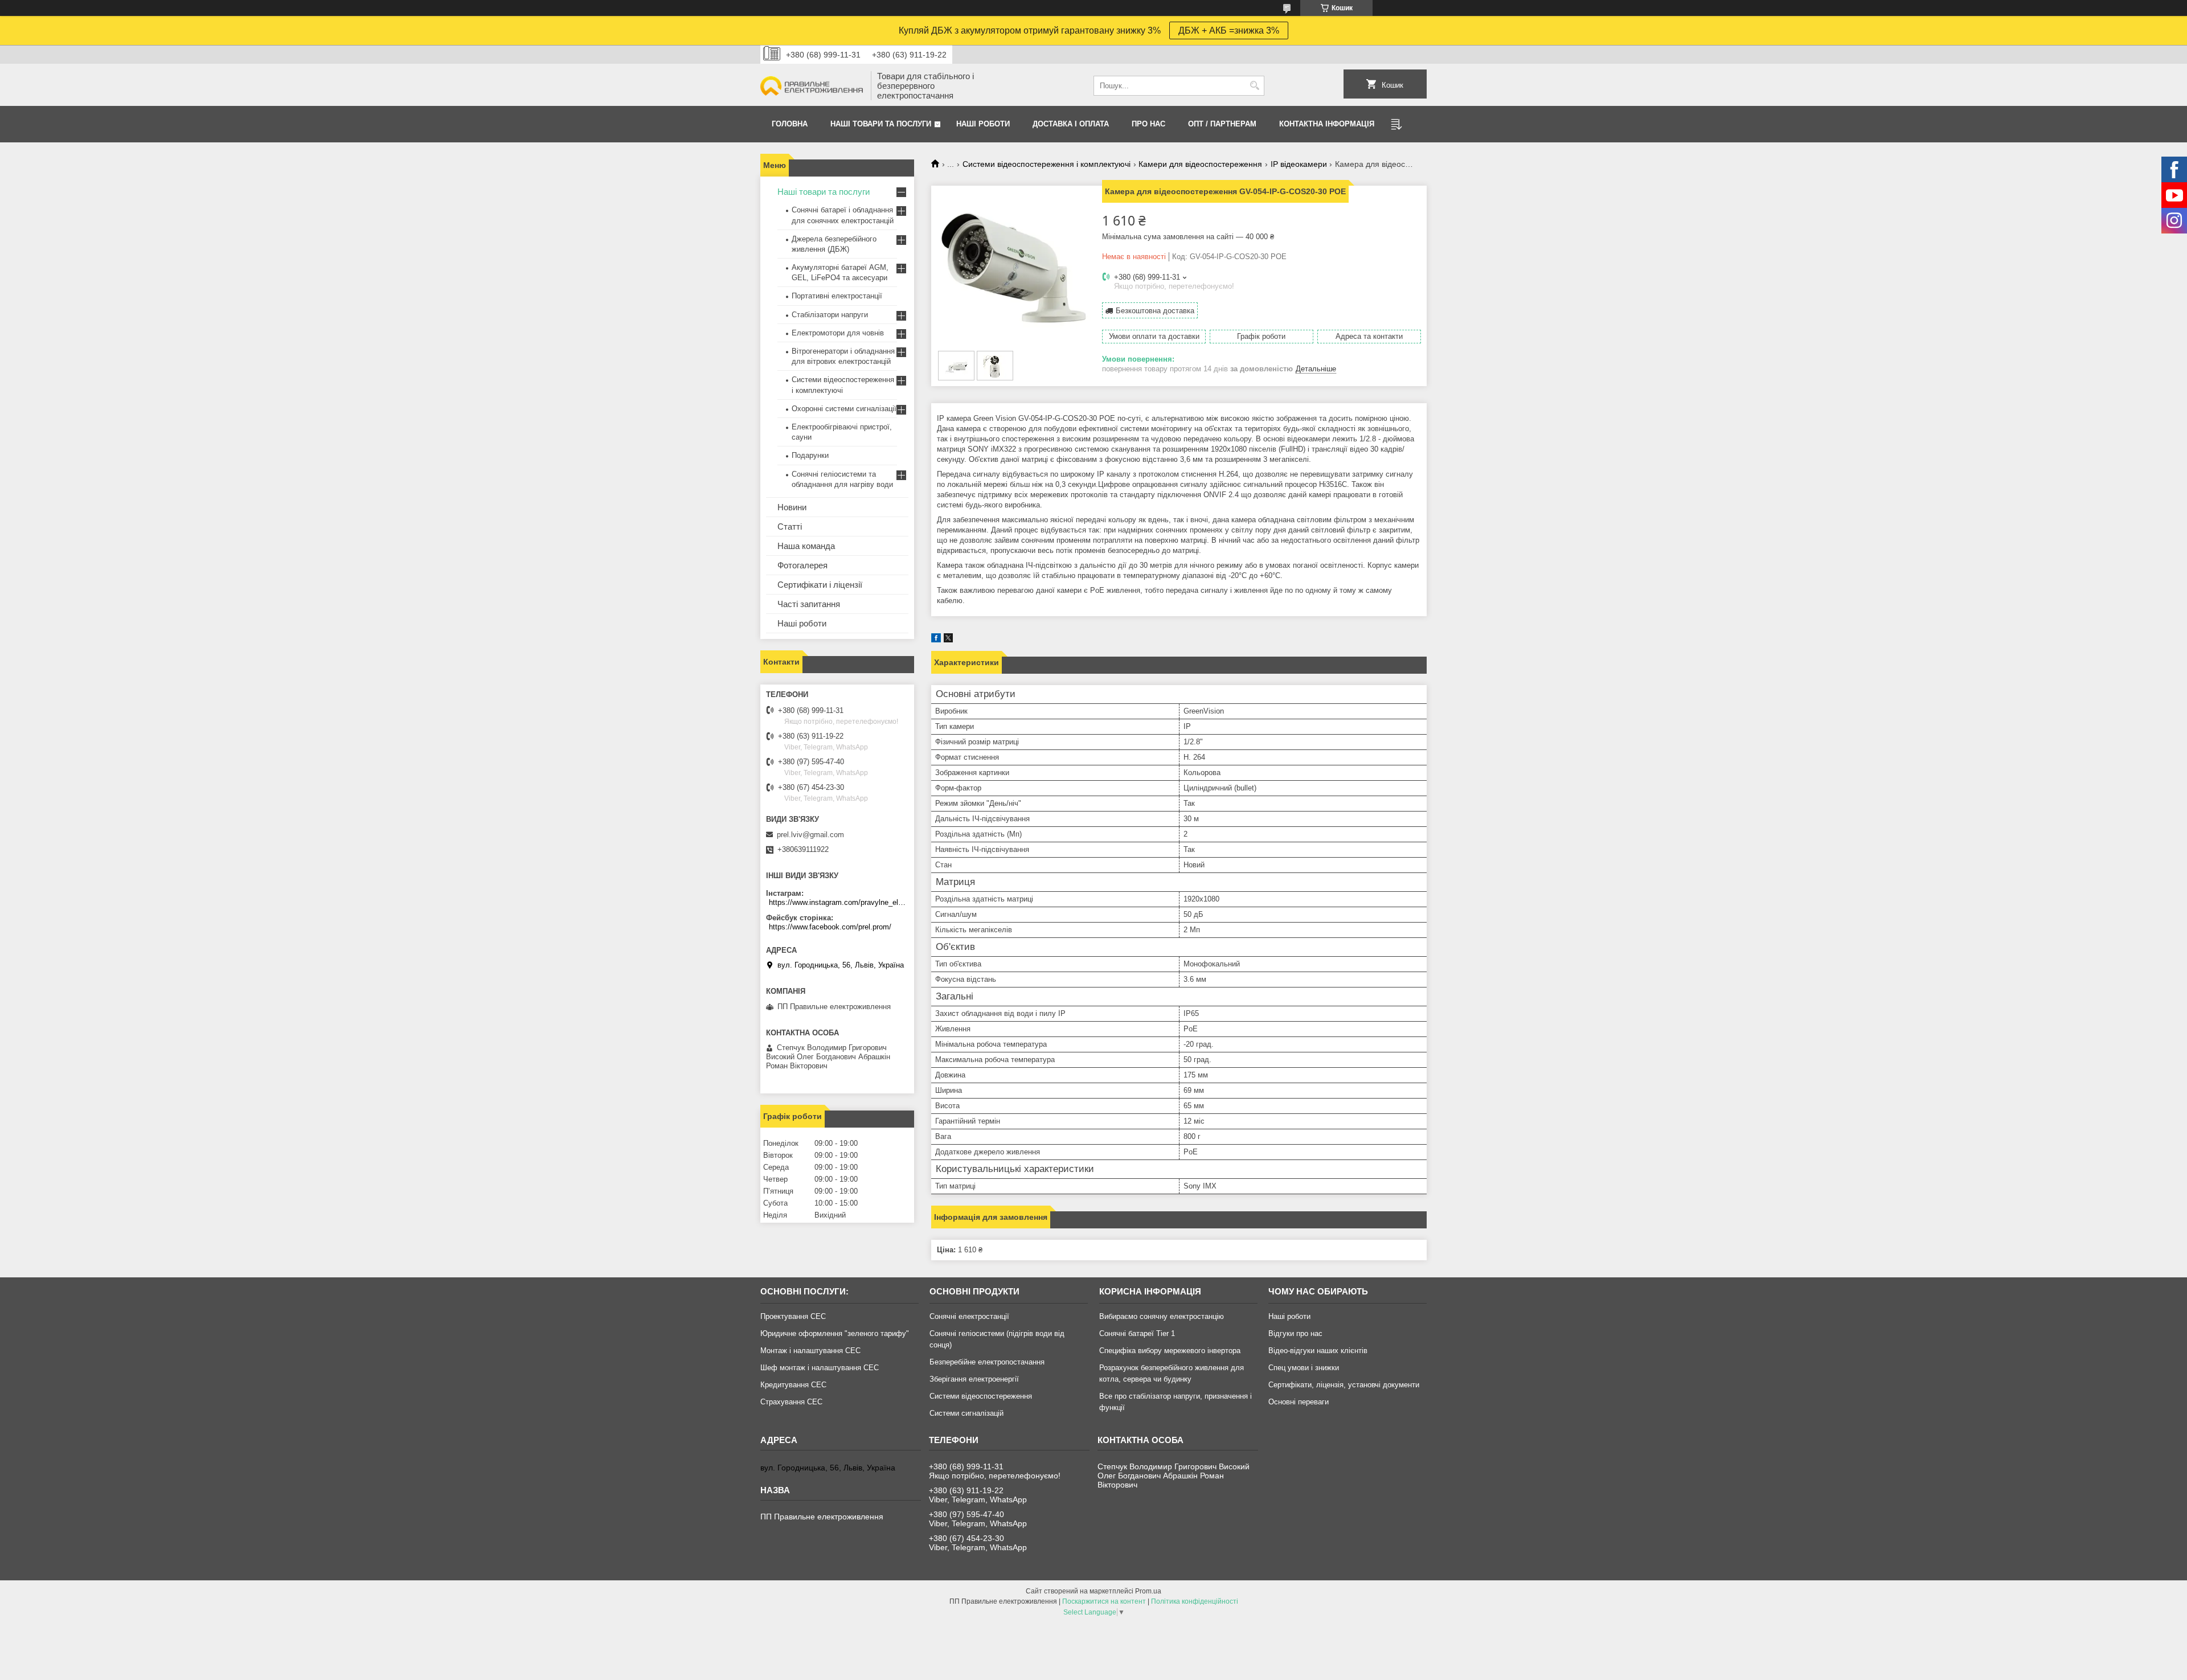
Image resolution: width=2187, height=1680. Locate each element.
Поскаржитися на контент (1104, 1601)
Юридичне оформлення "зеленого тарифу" (835, 1333)
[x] (948, 640)
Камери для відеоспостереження (1200, 164)
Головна (790, 124)
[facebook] (936, 640)
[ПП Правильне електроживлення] (812, 86)
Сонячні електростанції (969, 1316)
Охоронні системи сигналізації (844, 409)
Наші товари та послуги (881, 124)
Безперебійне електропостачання (987, 1362)
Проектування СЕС (793, 1316)
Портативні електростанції (837, 296)
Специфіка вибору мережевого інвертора (1170, 1351)
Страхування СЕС (791, 1402)
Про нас (1148, 124)
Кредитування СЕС (793, 1385)
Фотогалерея (802, 565)
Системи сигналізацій (966, 1413)
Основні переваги (1299, 1402)
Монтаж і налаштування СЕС (810, 1351)
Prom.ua (1148, 1591)
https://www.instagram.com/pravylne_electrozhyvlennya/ (839, 902)
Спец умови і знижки (1304, 1368)
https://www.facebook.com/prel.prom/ (830, 927)
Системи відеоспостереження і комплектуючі (1047, 164)
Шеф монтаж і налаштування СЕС (820, 1368)
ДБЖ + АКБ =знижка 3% (1229, 30)
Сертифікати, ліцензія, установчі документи (1344, 1385)
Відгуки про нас (1295, 1333)
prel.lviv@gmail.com (810, 835)
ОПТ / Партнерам (1222, 124)
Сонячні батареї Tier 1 (1137, 1333)
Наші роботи (802, 623)
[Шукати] (1254, 86)
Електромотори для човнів (838, 333)
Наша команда (806, 546)
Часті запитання (809, 604)
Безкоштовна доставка (1155, 311)
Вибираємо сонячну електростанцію (1162, 1316)
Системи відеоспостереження (981, 1396)
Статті (790, 526)
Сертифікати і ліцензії (820, 585)
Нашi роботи (983, 124)
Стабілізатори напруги (830, 315)
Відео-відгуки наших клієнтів (1318, 1351)
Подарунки (810, 455)
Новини (792, 507)
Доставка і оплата (1071, 124)
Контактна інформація (1327, 124)
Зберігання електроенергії (974, 1379)
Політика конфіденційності (1195, 1601)
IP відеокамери (1299, 164)
